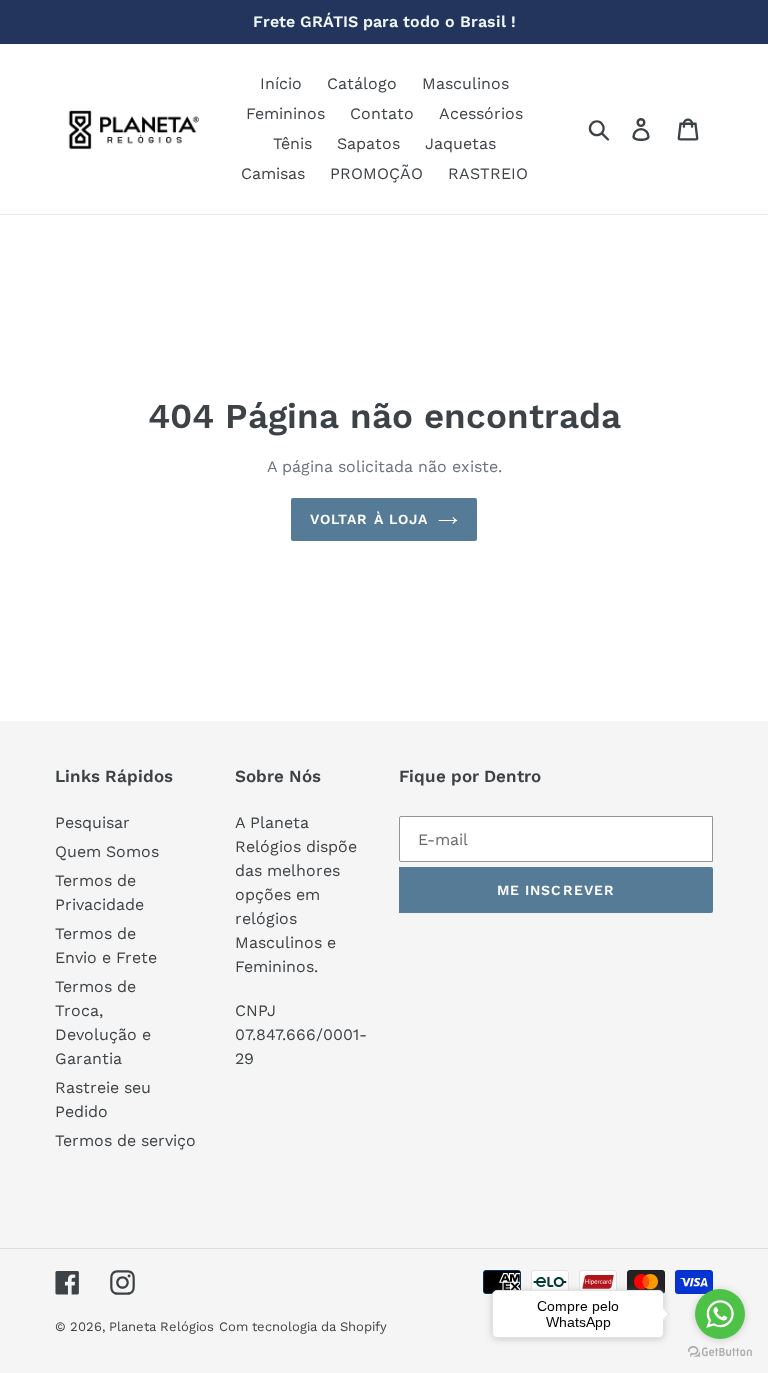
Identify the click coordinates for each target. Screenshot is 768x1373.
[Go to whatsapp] (720, 1314)
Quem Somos (107, 851)
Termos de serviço (125, 1140)
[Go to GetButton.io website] (720, 1352)
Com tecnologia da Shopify (303, 1326)
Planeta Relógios (161, 1326)
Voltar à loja (369, 519)
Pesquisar (92, 822)
